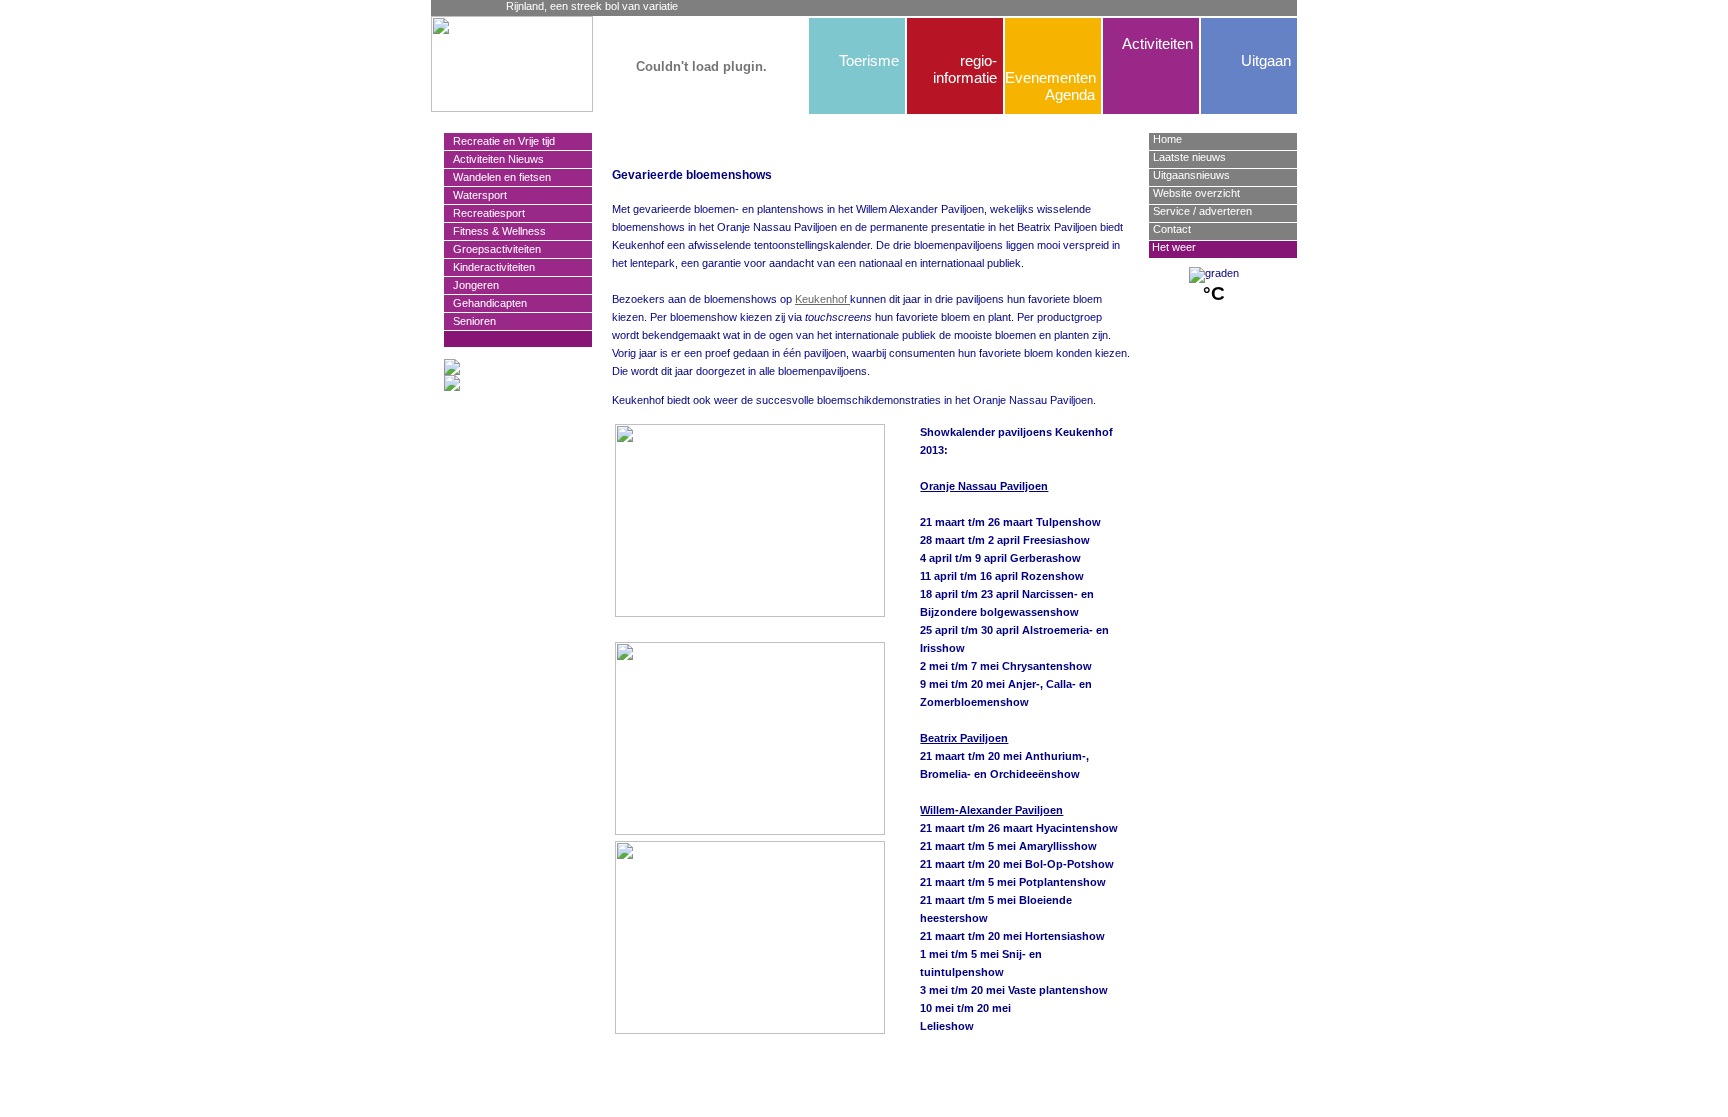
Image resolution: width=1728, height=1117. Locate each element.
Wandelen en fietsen (497, 177)
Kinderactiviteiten (489, 267)
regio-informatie (965, 69)
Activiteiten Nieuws (494, 159)
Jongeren (471, 285)
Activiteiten (1157, 43)
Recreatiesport (484, 213)
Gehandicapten (485, 303)
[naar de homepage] (476, 64)
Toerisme (869, 60)
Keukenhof (822, 299)
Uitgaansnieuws (1191, 175)
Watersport (475, 195)
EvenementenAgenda (1050, 86)
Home (1167, 139)
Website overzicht (1196, 193)
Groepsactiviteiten (492, 249)
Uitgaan (1266, 60)
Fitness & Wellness (495, 231)
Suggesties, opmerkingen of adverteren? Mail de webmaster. (870, 1043)
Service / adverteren (1202, 211)
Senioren (470, 321)
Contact (1172, 229)
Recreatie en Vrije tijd (499, 141)
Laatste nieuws (1189, 157)
